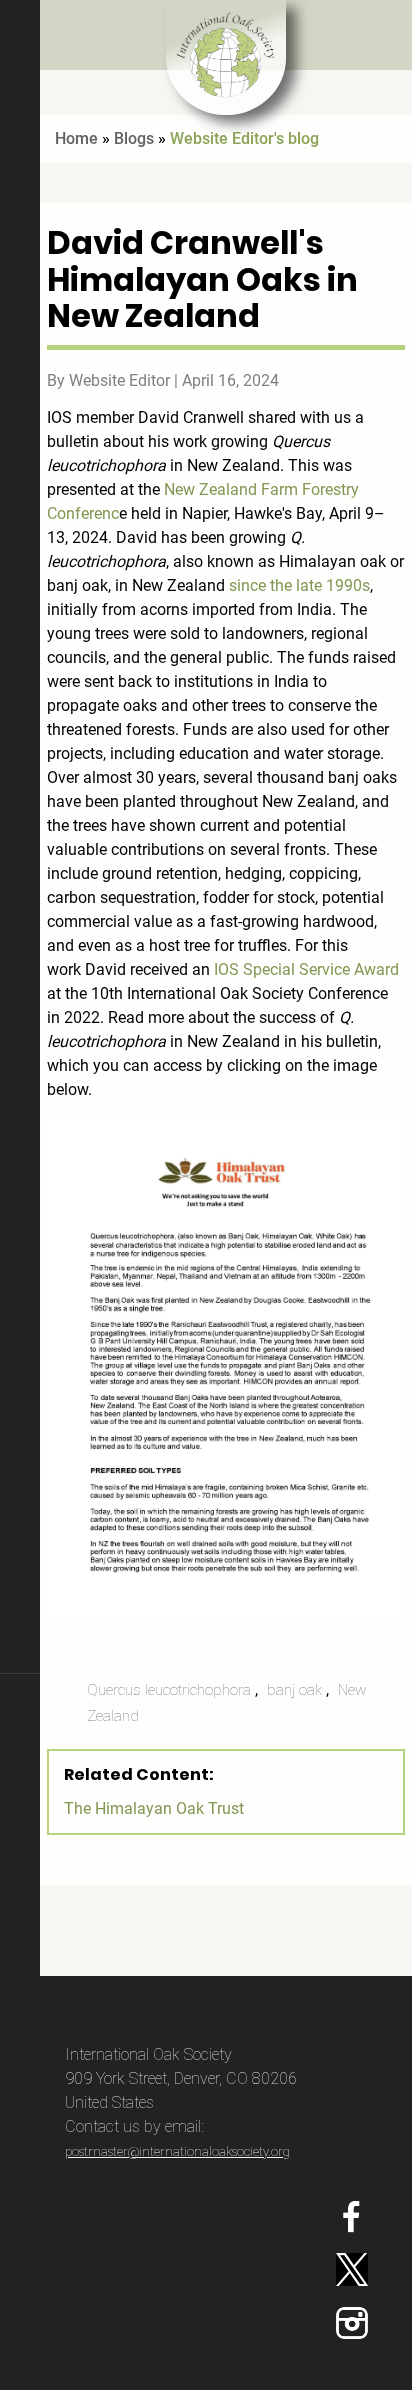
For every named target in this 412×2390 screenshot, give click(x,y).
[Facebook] (358, 2217)
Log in (20, 2211)
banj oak (294, 1690)
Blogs (134, 138)
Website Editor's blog (244, 138)
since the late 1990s (299, 585)
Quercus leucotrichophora (169, 1690)
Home (76, 138)
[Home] (226, 57)
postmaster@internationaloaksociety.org (177, 2151)
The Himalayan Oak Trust (154, 1808)
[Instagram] (358, 2323)
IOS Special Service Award (306, 969)
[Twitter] (358, 2269)
